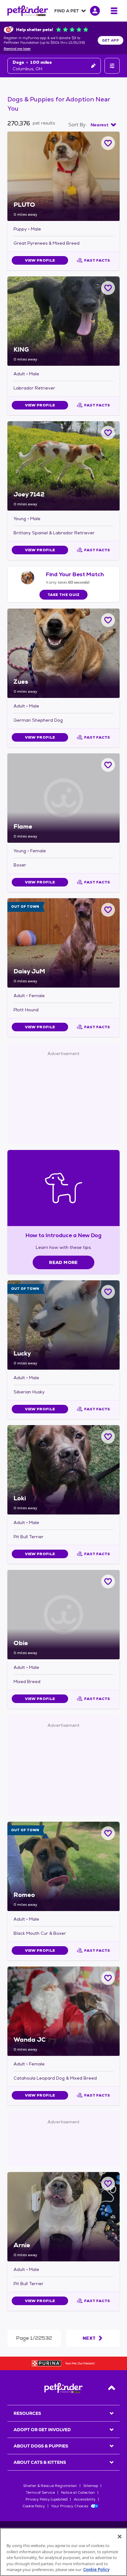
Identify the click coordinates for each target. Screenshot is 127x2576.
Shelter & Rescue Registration (50, 2486)
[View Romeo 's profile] (63, 1866)
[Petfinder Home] (28, 11)
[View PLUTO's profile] (63, 176)
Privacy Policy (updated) (47, 2499)
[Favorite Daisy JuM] (108, 910)
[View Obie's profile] (63, 1615)
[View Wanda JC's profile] (63, 2011)
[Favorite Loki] (108, 1437)
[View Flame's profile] (63, 798)
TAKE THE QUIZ (64, 595)
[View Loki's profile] (63, 1470)
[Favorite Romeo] (108, 1833)
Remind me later (17, 49)
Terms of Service (40, 2492)
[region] (63, 2552)
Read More (63, 1262)
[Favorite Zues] (108, 620)
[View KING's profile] (63, 321)
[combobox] (103, 125)
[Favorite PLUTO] (108, 143)
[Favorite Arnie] (108, 2184)
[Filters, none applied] (112, 66)
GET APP (111, 40)
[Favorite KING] (108, 288)
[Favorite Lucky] (108, 1292)
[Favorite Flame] (108, 765)
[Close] (120, 2537)
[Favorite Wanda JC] (108, 1978)
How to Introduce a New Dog (64, 1235)
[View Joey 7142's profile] (63, 466)
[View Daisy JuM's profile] (63, 943)
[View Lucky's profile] (63, 1325)
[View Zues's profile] (63, 653)
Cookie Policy (34, 2506)
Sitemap (91, 2486)
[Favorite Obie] (108, 1581)
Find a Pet (67, 11)
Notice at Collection (78, 2492)
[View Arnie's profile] (63, 2217)
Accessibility (85, 2499)
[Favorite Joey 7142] (108, 433)
